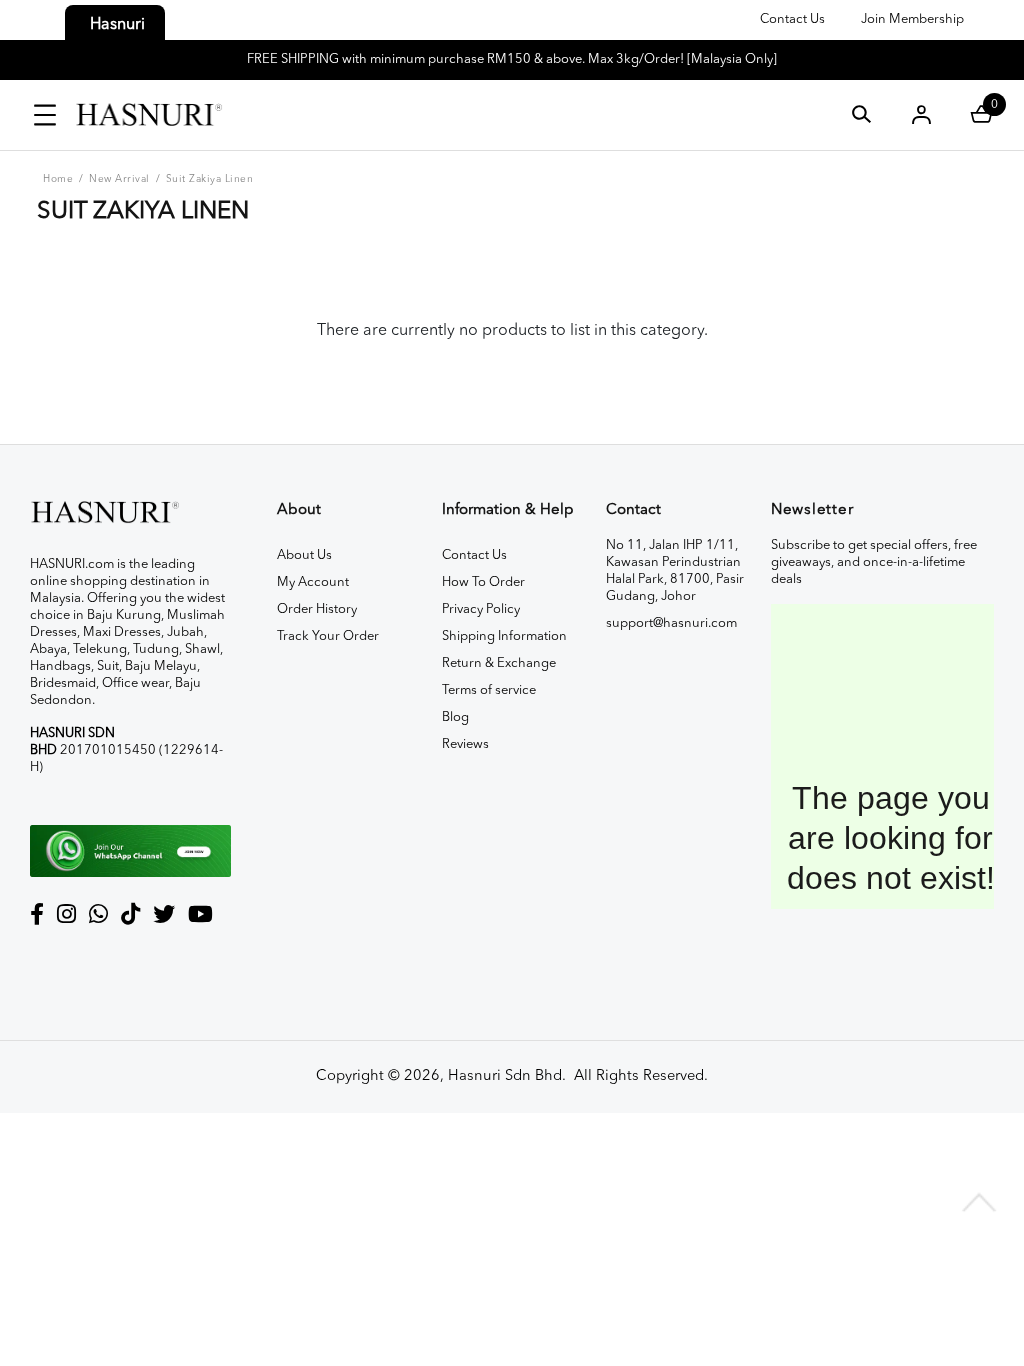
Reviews (465, 744)
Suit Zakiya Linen (210, 179)
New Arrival (119, 179)
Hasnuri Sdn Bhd (505, 1076)
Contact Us (792, 19)
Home (58, 179)
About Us (304, 555)
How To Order (483, 582)
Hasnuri (117, 25)
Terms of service (489, 690)
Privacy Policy (481, 609)
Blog (455, 717)
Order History (317, 609)
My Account (313, 582)
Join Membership (912, 19)
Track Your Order (328, 636)
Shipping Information (504, 636)
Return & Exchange (499, 663)
